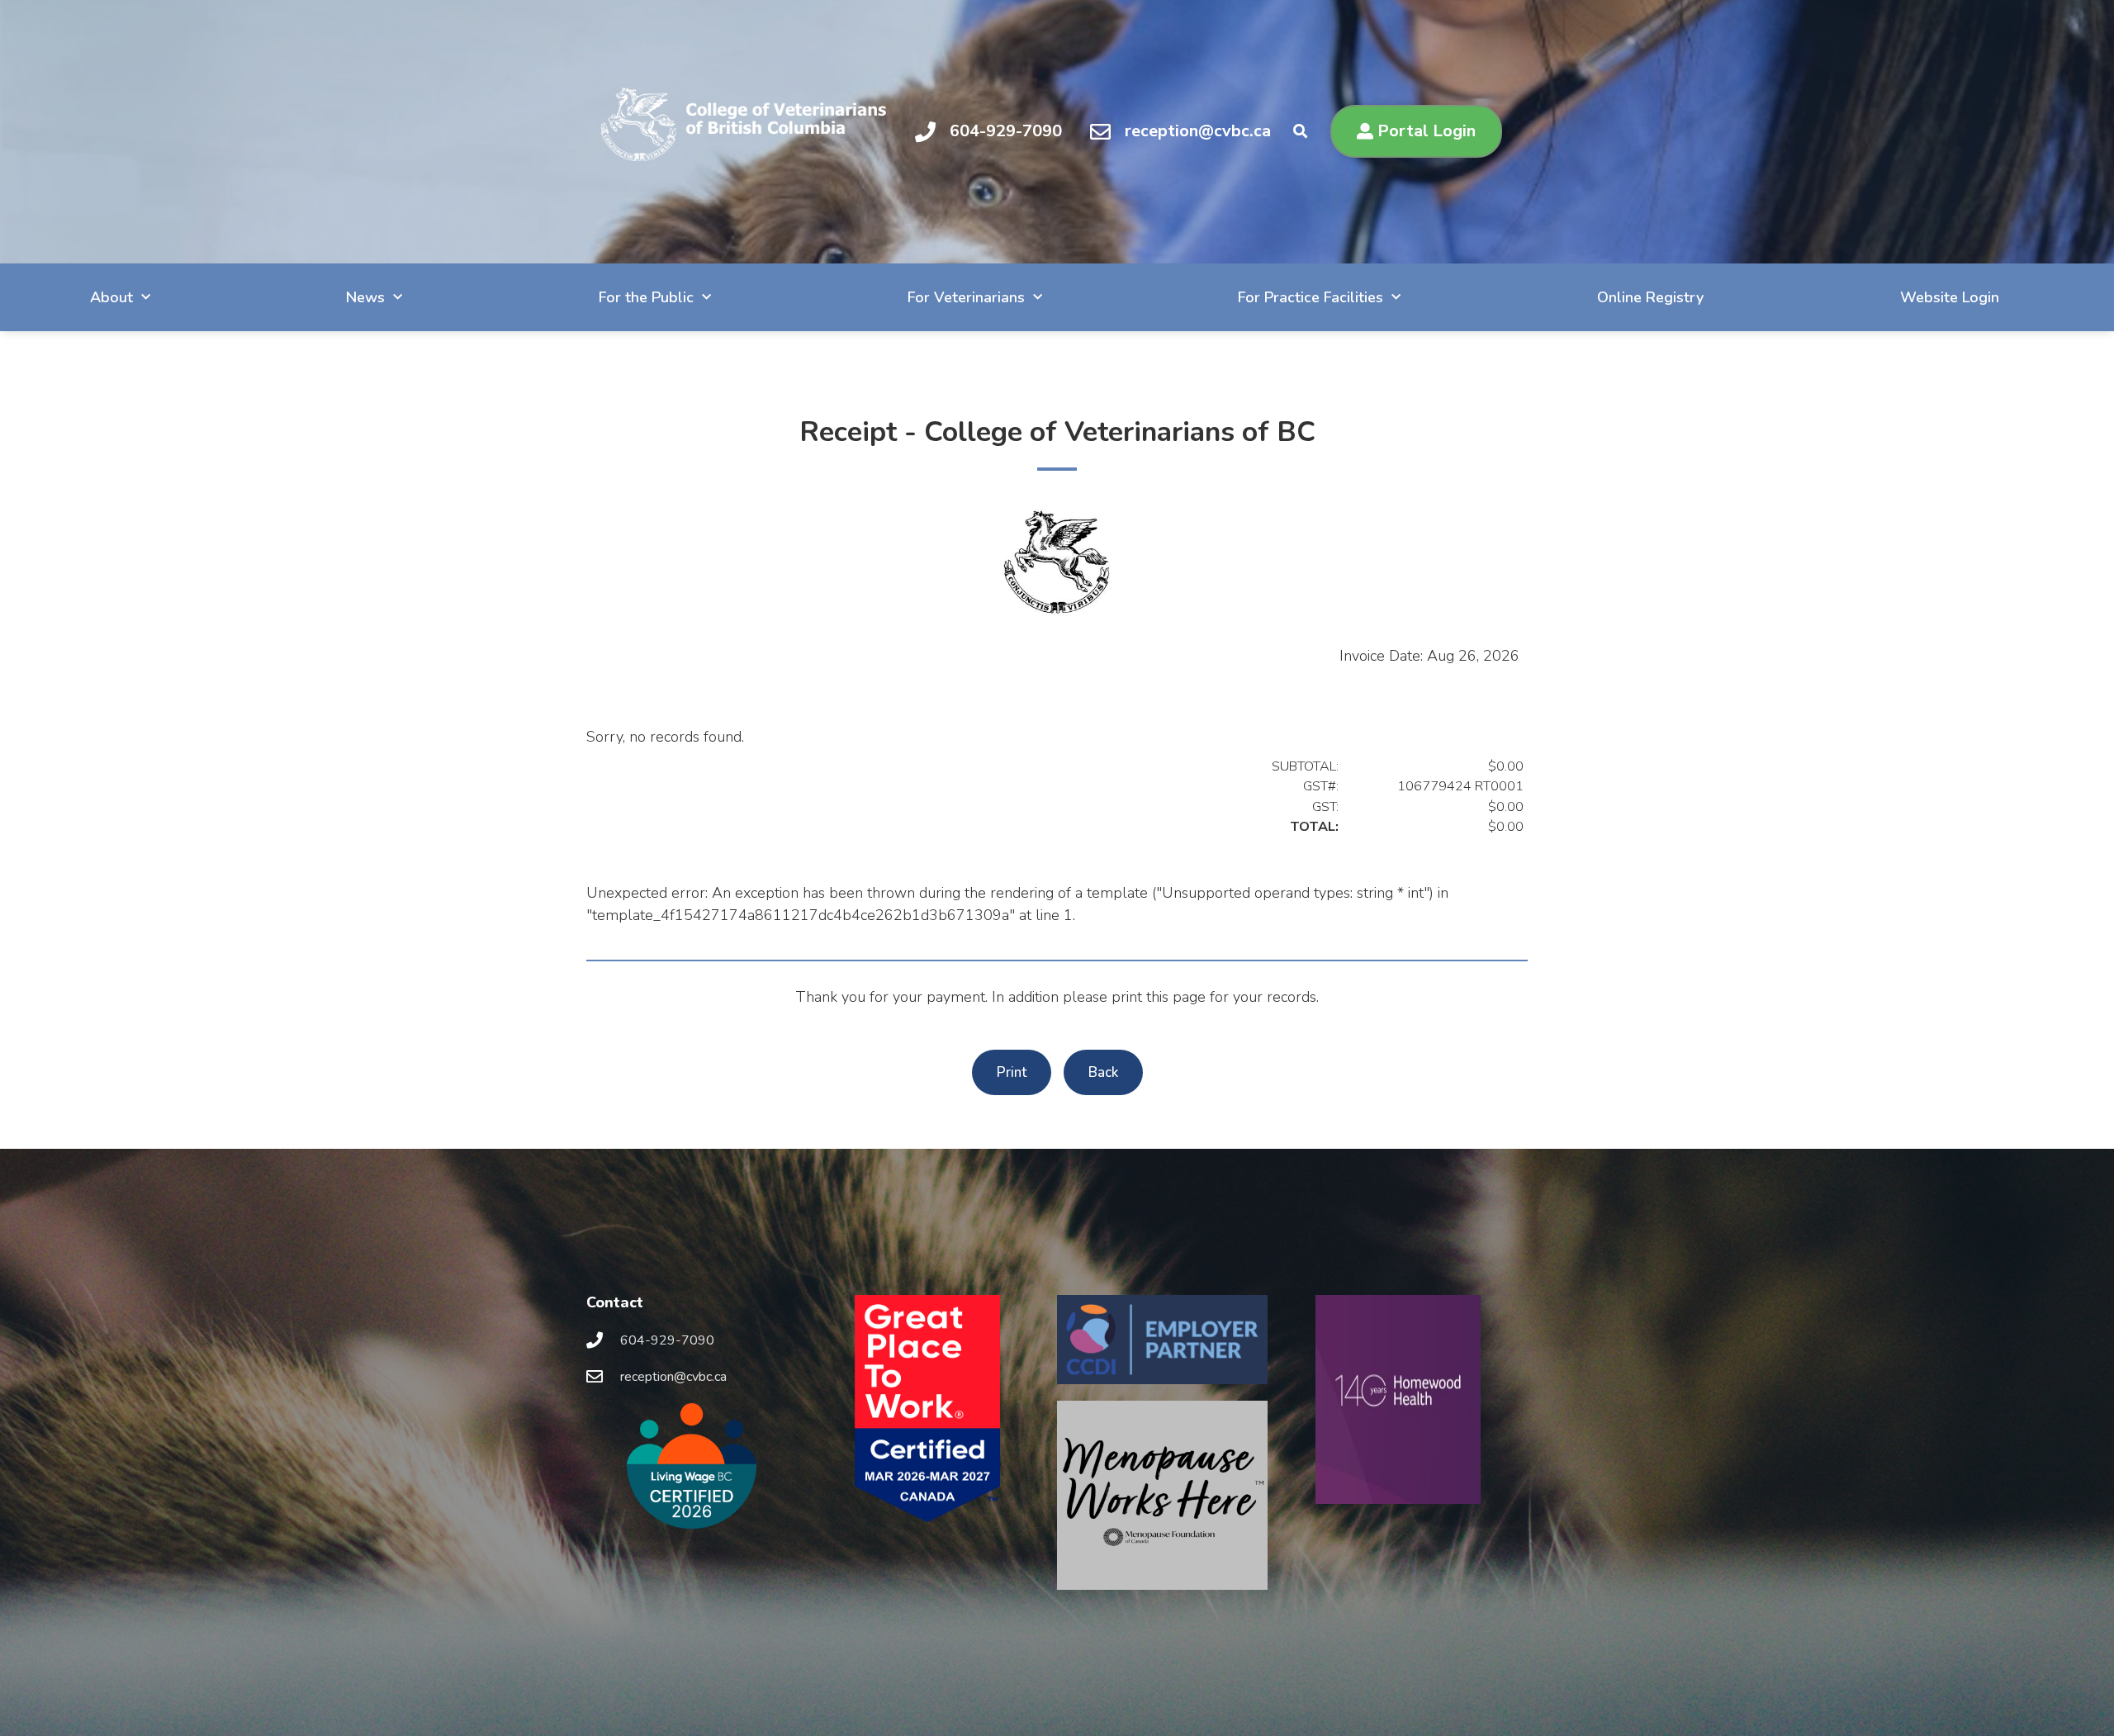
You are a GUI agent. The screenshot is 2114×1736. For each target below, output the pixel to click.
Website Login (1950, 297)
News (365, 297)
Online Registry (1650, 297)
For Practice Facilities (1311, 297)
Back (1103, 1072)
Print (1012, 1072)
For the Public (646, 297)
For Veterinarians (966, 297)
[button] (1300, 132)
